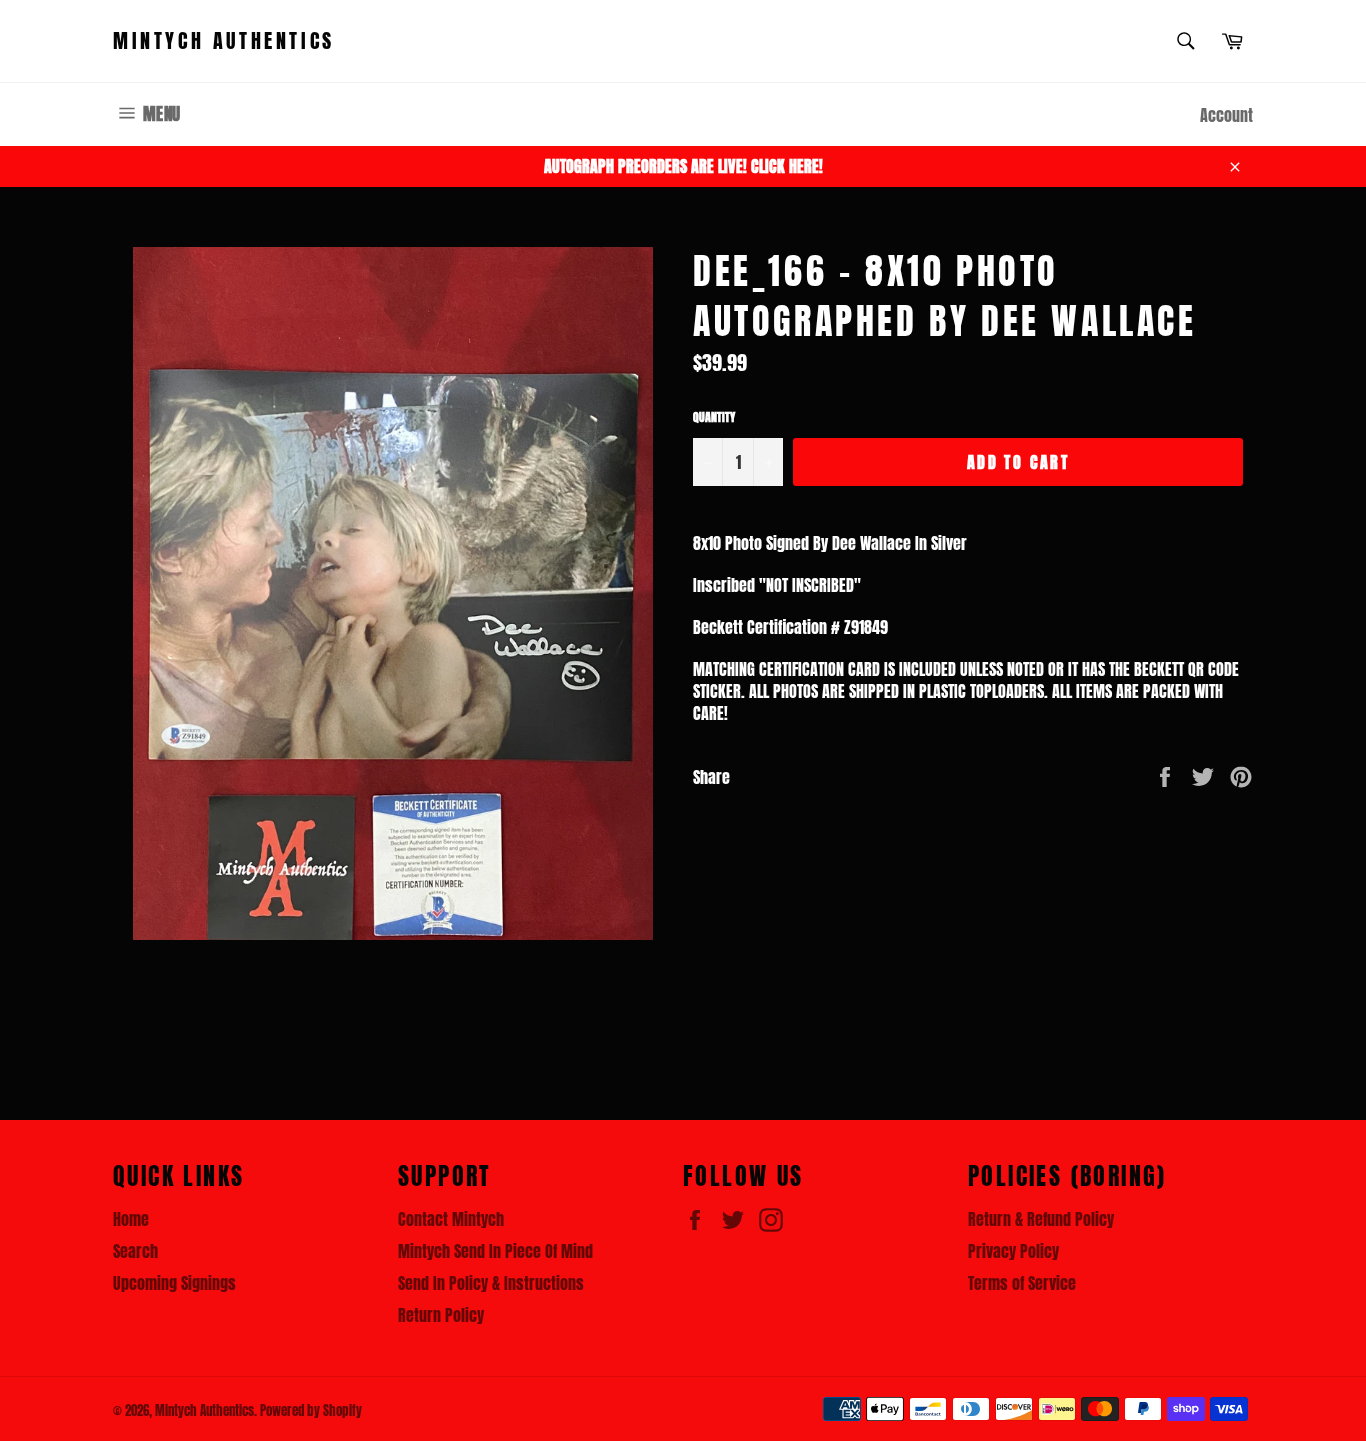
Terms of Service (1022, 1283)
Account (1226, 115)
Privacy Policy (1013, 1251)
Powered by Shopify (311, 1410)
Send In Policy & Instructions (491, 1283)
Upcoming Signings (174, 1283)
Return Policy (441, 1315)
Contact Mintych (451, 1219)
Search (135, 1251)
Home (131, 1219)
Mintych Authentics (224, 41)
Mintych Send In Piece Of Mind (495, 1251)
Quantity (714, 417)
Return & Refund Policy (1041, 1219)
